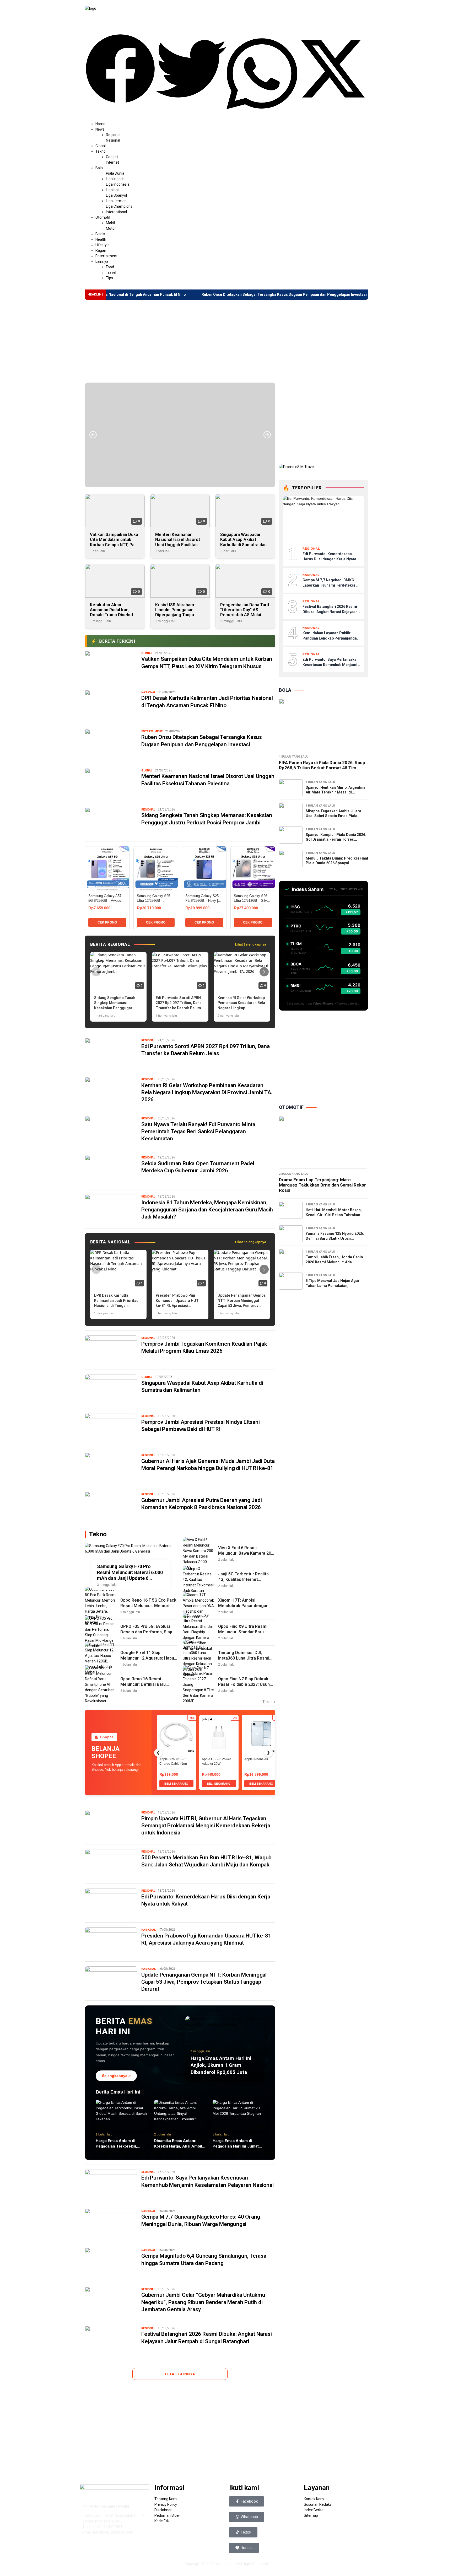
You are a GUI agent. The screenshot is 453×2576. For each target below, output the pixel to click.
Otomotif (103, 217)
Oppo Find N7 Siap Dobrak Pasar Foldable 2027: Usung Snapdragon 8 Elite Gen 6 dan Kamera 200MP (245, 1687)
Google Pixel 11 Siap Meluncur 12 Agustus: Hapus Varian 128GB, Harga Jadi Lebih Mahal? (148, 1661)
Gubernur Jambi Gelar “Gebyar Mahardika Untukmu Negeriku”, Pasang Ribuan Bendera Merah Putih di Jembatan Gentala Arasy (203, 2302)
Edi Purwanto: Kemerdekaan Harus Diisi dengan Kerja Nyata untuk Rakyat (329, 559)
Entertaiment (106, 256)
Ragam (101, 250)
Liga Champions (119, 206)
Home (100, 124)
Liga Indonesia (118, 184)
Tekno (101, 151)
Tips (109, 278)
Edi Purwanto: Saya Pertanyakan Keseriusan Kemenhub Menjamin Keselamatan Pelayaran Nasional (331, 665)
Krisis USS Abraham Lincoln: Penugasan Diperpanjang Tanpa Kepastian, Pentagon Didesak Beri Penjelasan (179, 615)
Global (101, 146)
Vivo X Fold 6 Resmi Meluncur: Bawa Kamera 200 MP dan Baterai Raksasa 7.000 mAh (246, 1556)
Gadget (112, 157)
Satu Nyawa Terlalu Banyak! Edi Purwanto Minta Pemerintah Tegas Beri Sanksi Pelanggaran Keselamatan (198, 1132)
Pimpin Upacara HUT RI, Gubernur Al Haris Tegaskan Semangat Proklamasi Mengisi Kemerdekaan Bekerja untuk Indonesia (206, 1826)
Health (101, 239)
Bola (99, 168)
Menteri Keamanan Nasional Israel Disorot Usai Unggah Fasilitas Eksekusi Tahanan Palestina (178, 545)
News (100, 129)
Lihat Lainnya (180, 2374)
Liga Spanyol (116, 195)
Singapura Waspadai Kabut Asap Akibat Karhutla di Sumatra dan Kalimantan (243, 542)
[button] (120, 69)
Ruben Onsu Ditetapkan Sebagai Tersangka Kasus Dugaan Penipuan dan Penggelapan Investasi (193, 294)
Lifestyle (103, 245)
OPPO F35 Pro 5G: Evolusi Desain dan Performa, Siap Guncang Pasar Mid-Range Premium (146, 1635)
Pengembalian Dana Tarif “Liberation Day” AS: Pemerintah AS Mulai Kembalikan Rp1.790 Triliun (245, 615)
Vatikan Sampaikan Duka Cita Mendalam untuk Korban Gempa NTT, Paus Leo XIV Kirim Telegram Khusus (115, 545)
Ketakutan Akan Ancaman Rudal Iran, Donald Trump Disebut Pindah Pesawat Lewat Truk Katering (112, 615)
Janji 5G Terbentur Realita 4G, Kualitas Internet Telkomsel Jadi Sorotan (243, 1579)
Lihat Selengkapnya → (252, 944)
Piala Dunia (115, 173)
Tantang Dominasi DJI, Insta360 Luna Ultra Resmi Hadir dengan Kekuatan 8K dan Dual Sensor (244, 1661)
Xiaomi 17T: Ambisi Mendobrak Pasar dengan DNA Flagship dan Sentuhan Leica (245, 1608)
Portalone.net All (229, 2564)
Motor (111, 228)
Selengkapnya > (116, 2076)
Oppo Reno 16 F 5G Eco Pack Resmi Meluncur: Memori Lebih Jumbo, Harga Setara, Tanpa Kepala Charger (148, 1608)
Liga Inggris (115, 179)
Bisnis (100, 234)
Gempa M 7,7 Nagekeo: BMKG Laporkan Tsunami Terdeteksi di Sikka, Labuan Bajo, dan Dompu (331, 585)
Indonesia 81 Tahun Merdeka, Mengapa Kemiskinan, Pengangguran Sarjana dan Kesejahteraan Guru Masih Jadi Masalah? (207, 1210)
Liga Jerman (116, 201)
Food (110, 267)
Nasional (113, 140)
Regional (113, 135)
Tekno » (269, 1702)
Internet (112, 162)
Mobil (110, 223)
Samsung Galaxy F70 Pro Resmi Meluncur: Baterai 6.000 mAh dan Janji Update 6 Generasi (130, 1573)
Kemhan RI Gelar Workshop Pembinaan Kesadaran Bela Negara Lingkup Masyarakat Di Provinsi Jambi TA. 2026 (207, 1093)
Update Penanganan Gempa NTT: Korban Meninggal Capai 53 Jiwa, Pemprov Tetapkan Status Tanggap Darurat (204, 1982)
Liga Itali (113, 190)
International (116, 212)
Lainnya (102, 261)
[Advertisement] (226, 341)
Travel (111, 272)
